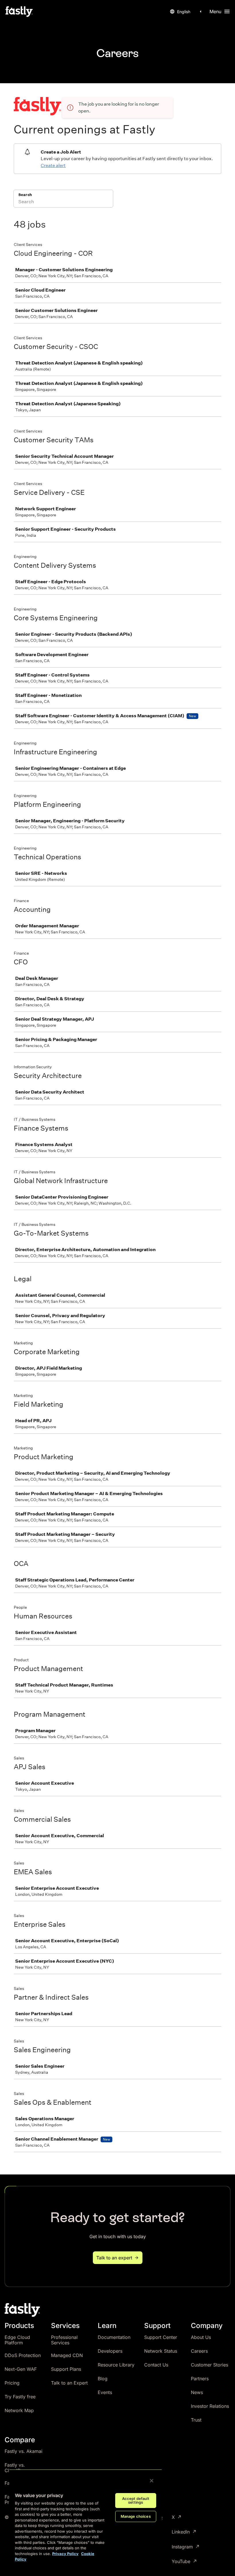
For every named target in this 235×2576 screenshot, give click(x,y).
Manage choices (136, 2516)
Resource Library (116, 2365)
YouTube (181, 2562)
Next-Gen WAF (21, 2369)
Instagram (182, 2547)
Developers (110, 2351)
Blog (103, 2379)
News (197, 2392)
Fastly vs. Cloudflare (16, 2468)
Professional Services (64, 2340)
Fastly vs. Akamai (23, 2451)
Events (105, 2392)
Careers (199, 2351)
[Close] (152, 2481)
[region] (86, 2518)
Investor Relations (210, 2406)
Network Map (19, 2410)
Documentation (114, 2337)
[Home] (19, 12)
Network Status (161, 2351)
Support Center (161, 2337)
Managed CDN (67, 2355)
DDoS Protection (23, 2355)
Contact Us (156, 2365)
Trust (196, 2420)
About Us (201, 2337)
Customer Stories (209, 2365)
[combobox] (187, 11)
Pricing (12, 2383)
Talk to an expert (114, 2258)
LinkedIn (181, 2532)
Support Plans (66, 2369)
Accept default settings (136, 2500)
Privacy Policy (65, 2554)
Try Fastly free (20, 2397)
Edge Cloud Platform (17, 2340)
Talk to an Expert (69, 2383)
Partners (200, 2379)
